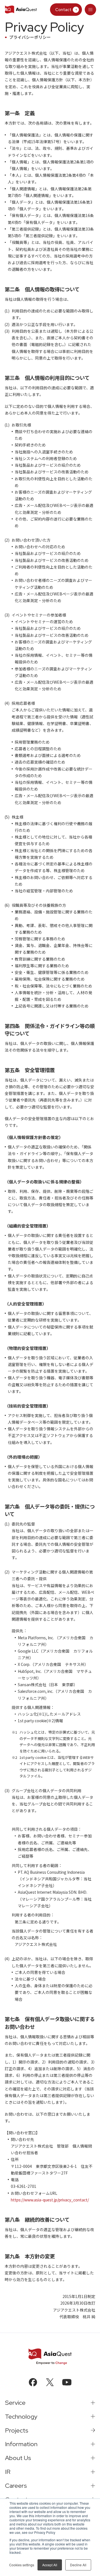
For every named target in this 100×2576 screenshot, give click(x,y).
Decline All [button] (78, 2565)
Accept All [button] (50, 2565)
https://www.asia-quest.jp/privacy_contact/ (50, 2200)
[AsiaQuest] (21, 10)
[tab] (91, 10)
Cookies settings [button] (22, 2565)
